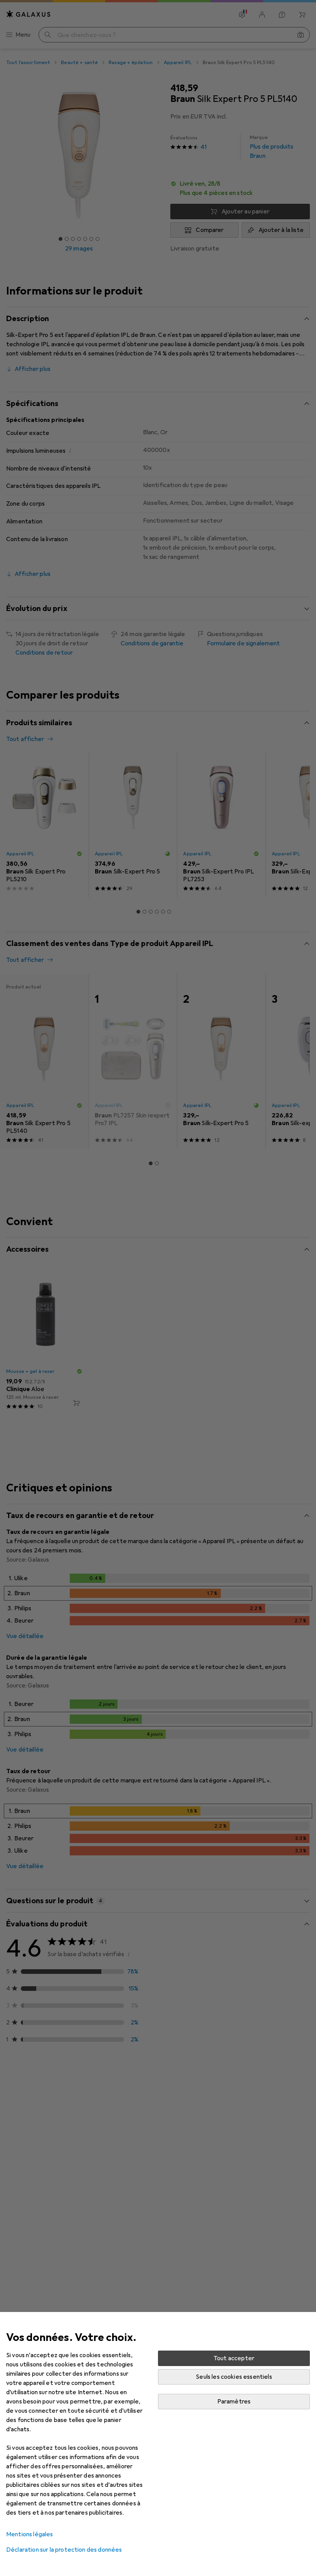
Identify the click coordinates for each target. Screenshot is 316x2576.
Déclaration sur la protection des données (64, 2550)
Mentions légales (30, 2534)
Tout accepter (234, 2358)
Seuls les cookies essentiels (234, 2377)
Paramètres (234, 2402)
